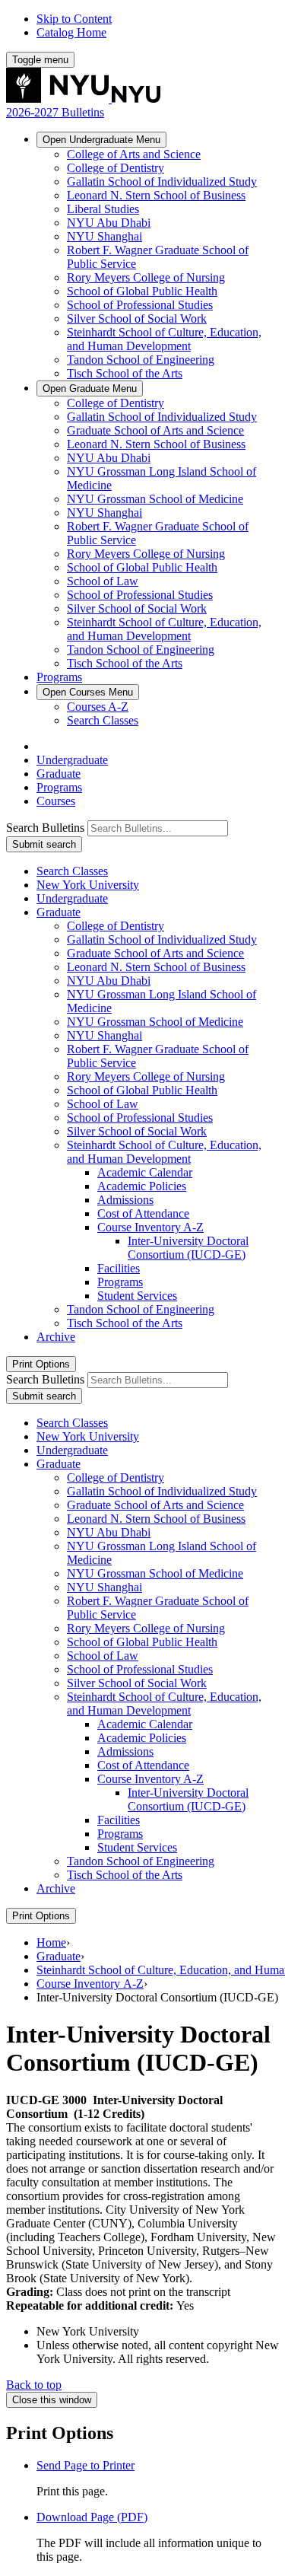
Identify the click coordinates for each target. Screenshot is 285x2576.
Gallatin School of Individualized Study (162, 181)
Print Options (41, 1364)
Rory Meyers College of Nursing (146, 277)
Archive (56, 1337)
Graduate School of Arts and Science (155, 430)
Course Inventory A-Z (90, 1984)
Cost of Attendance (143, 1213)
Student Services (137, 1296)
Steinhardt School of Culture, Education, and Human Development (164, 339)
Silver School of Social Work (137, 318)
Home (51, 1942)
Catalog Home (71, 32)
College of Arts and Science (134, 154)
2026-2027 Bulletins (55, 112)
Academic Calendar (145, 1172)
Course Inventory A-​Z (150, 1227)
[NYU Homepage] (83, 99)
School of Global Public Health (142, 291)
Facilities (119, 1268)
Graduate (90, 388)
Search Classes (103, 720)
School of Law (103, 581)
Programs (59, 677)
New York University (88, 885)
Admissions (125, 1200)
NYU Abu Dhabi (109, 223)
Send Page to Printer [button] (85, 2465)
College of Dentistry (116, 168)
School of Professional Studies (140, 305)
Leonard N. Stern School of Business (156, 195)
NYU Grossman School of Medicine (155, 499)
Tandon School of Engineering (141, 360)
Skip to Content (74, 19)
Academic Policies (142, 1186)
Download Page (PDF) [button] (92, 2517)
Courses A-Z (98, 707)
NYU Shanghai (104, 236)
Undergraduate (101, 140)
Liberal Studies (103, 209)
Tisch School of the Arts (125, 373)
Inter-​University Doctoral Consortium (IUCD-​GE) (188, 1248)
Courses (88, 692)
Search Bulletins (45, 828)
